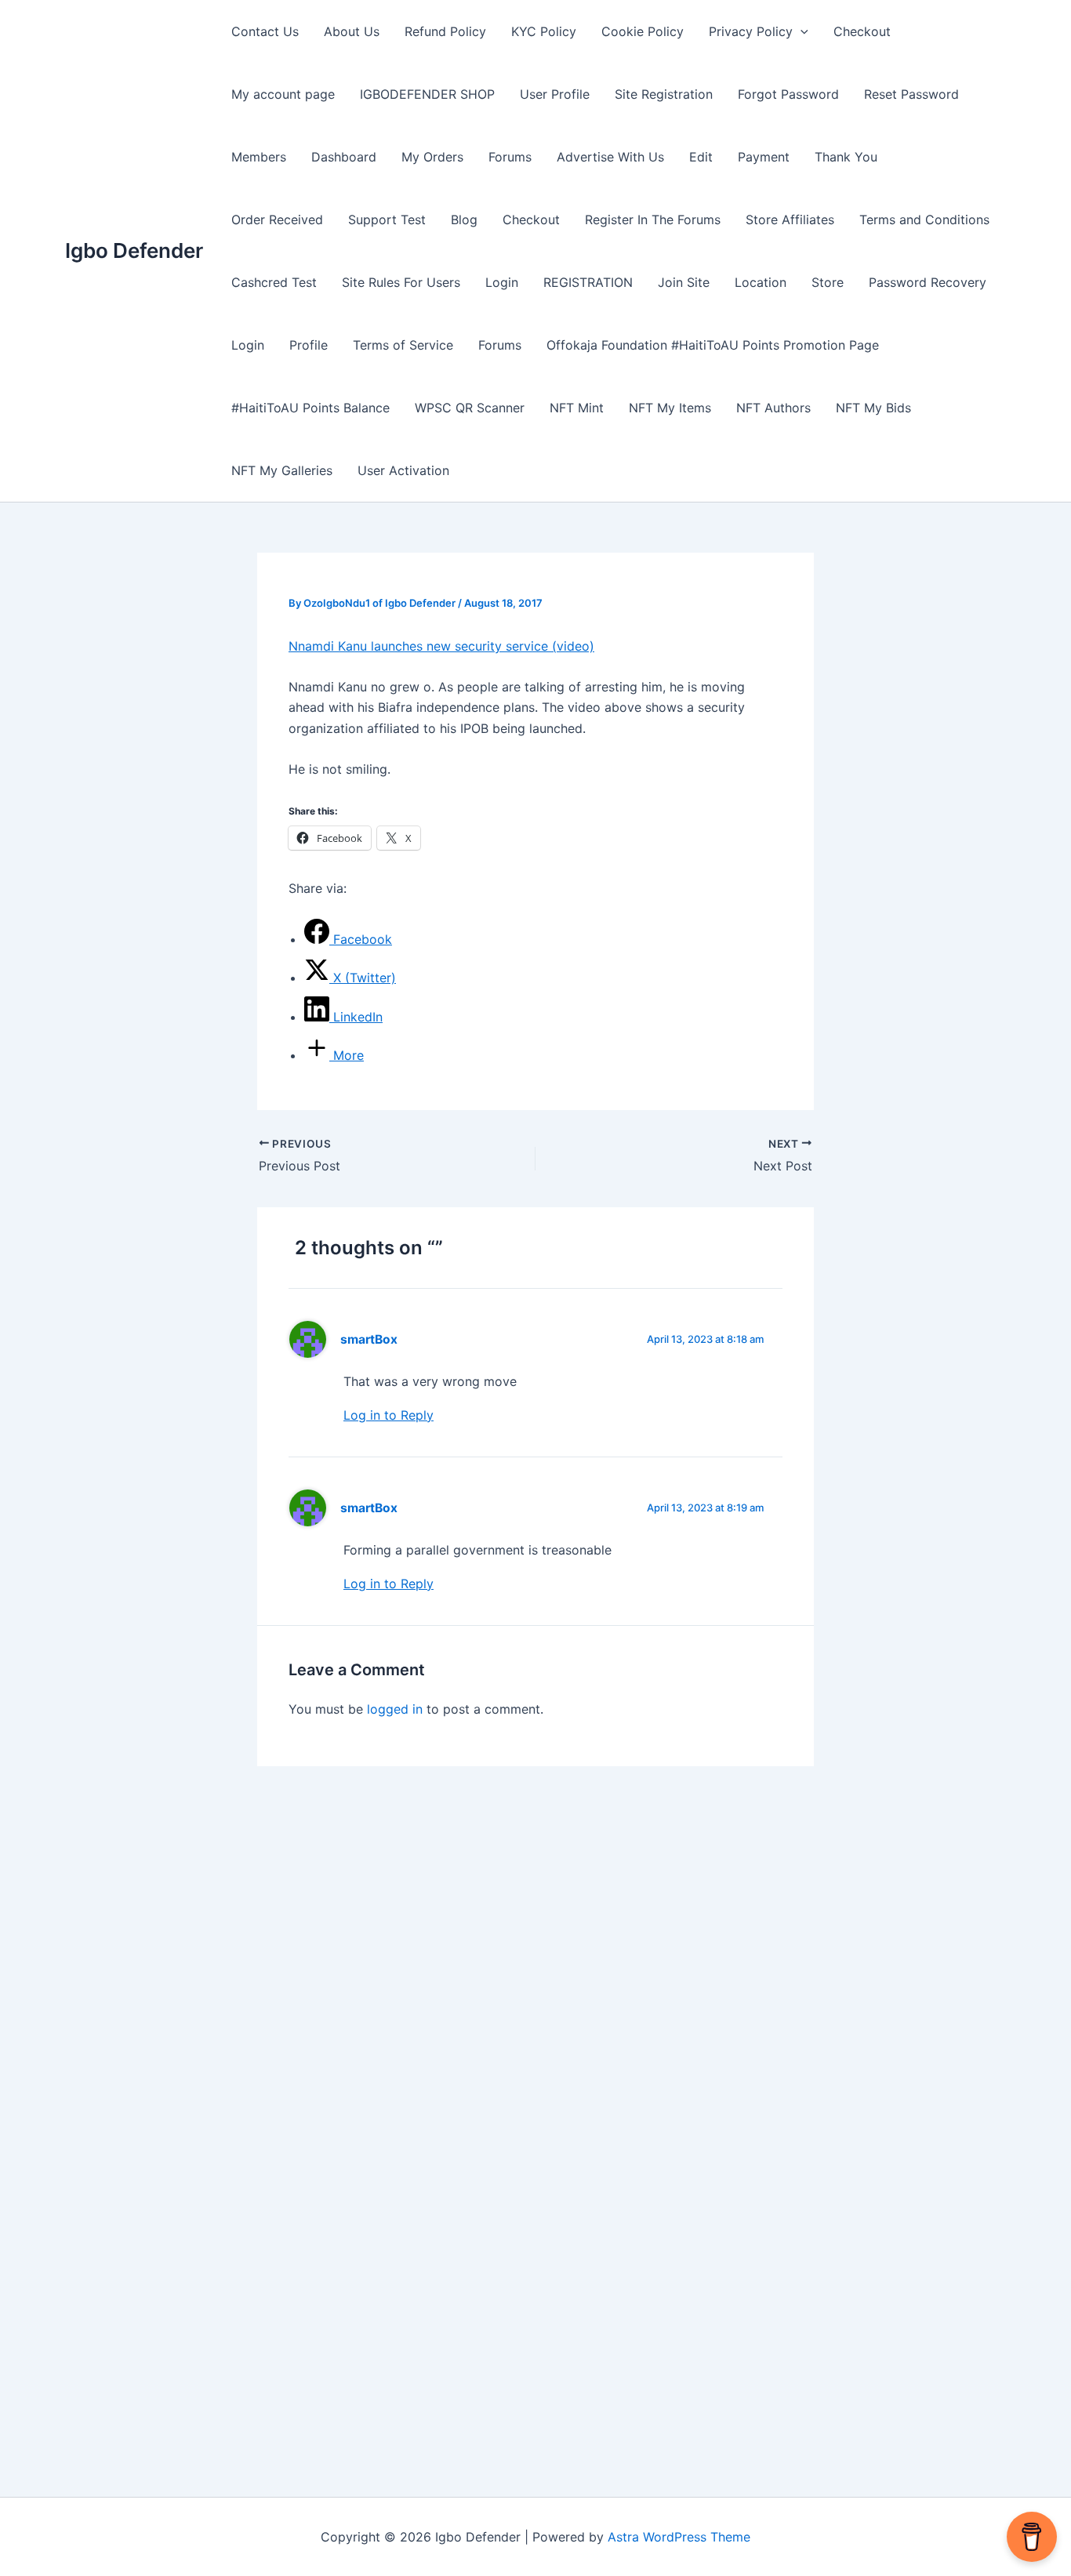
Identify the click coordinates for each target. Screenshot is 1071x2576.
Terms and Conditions (924, 220)
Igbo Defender (134, 250)
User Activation (403, 470)
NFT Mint (577, 408)
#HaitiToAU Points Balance (310, 408)
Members (259, 157)
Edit (701, 157)
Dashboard (344, 157)
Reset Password (911, 94)
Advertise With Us (610, 157)
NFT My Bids (873, 408)
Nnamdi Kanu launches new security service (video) (441, 646)
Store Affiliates (790, 220)
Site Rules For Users (401, 282)
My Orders (432, 157)
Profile (309, 345)
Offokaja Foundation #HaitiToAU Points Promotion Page (713, 345)
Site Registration (664, 94)
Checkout (862, 31)
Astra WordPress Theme (679, 2537)
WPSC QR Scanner (470, 408)
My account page (283, 94)
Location (761, 282)
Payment (764, 157)
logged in (395, 1709)
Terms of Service (403, 345)
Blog (464, 220)
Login (502, 282)
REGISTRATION (588, 282)
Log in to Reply (388, 1415)
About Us (352, 31)
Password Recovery (928, 282)
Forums (510, 157)
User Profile (555, 94)
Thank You (846, 157)
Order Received (277, 220)
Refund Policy (445, 31)
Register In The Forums (653, 220)
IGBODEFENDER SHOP (427, 94)
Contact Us (265, 31)
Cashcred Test (274, 282)
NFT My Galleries (282, 470)
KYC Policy (544, 31)
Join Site (684, 282)
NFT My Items (670, 408)
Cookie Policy (643, 31)
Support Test (387, 220)
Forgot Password (788, 94)
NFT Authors (773, 408)
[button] (801, 31)
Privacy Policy (751, 31)
